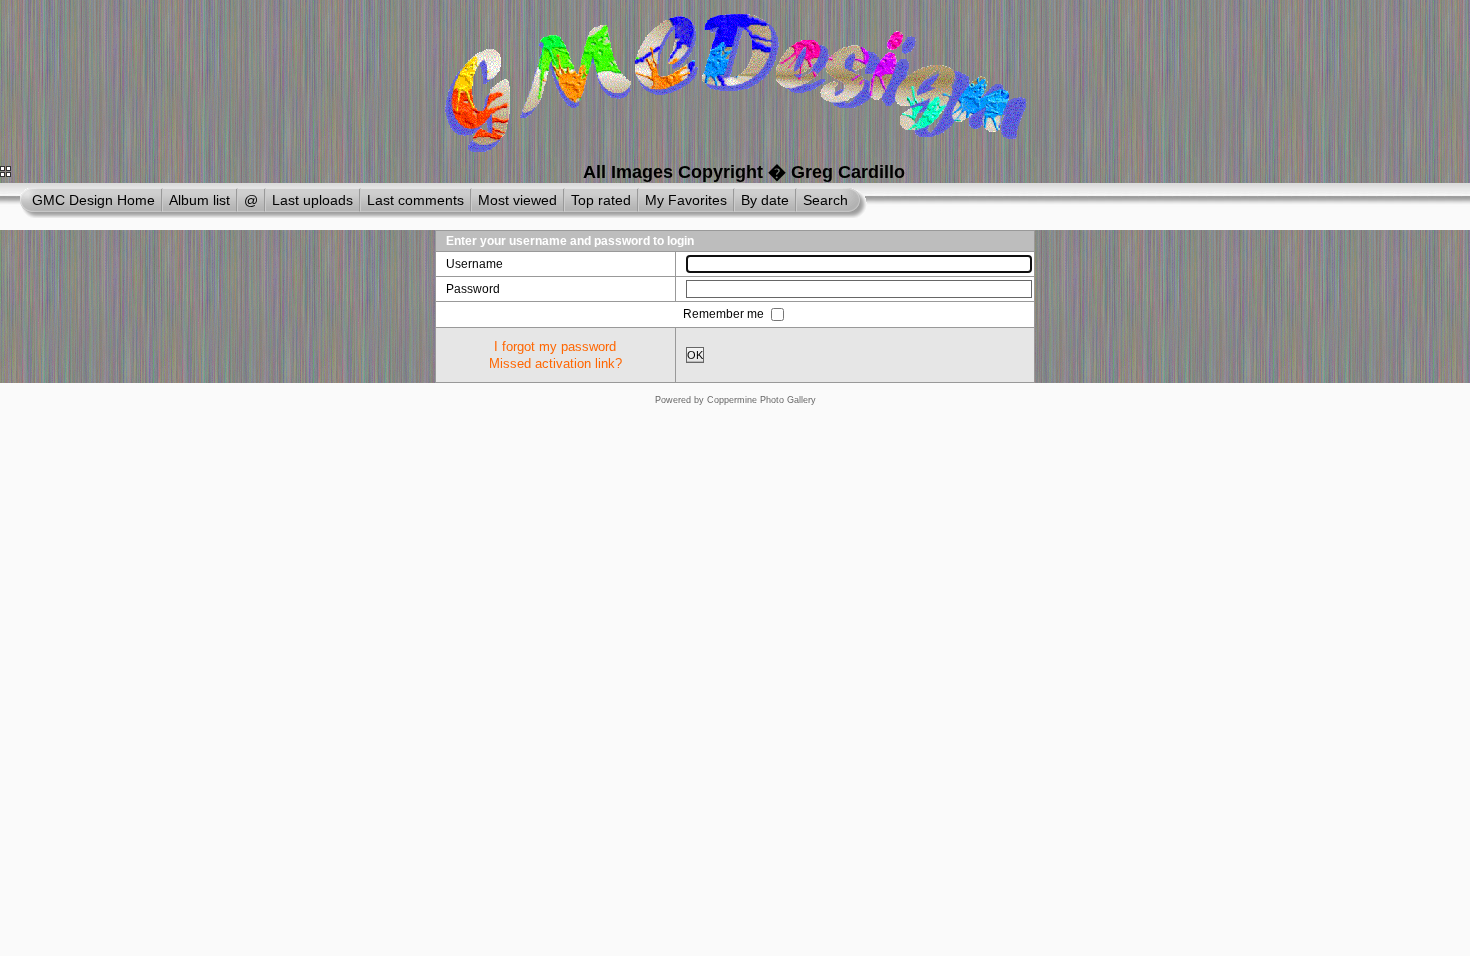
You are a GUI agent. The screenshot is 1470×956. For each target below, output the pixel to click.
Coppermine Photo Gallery (761, 400)
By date (765, 200)
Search (825, 200)
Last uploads (312, 200)
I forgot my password (555, 346)
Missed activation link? (555, 363)
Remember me (725, 314)
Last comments (415, 200)
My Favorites (686, 200)
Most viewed (517, 200)
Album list (199, 200)
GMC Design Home (93, 200)
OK (695, 355)
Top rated (601, 200)
